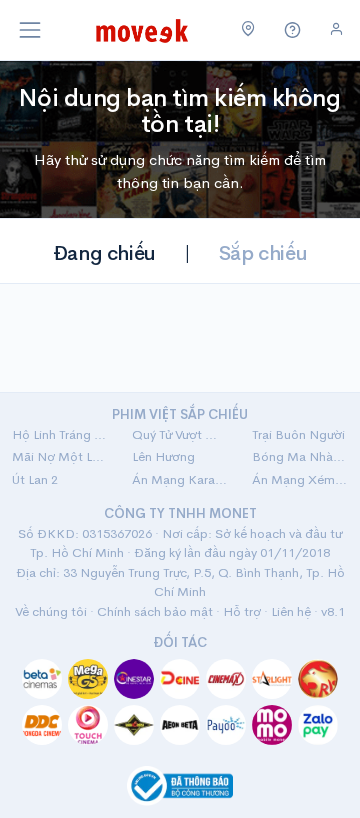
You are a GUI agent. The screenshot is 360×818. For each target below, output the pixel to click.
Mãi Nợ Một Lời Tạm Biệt (60, 456)
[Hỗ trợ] (293, 30)
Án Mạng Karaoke (180, 479)
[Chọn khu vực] (248, 30)
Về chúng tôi (51, 611)
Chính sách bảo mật (155, 611)
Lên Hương (163, 456)
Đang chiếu (104, 253)
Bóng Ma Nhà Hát (300, 456)
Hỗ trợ (242, 611)
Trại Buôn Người (298, 434)
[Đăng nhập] (336, 29)
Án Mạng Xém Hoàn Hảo (300, 479)
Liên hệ (291, 611)
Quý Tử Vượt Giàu (180, 434)
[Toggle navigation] (30, 30)
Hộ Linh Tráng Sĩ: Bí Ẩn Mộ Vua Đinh (60, 434)
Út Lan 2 (35, 479)
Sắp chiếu (263, 253)
